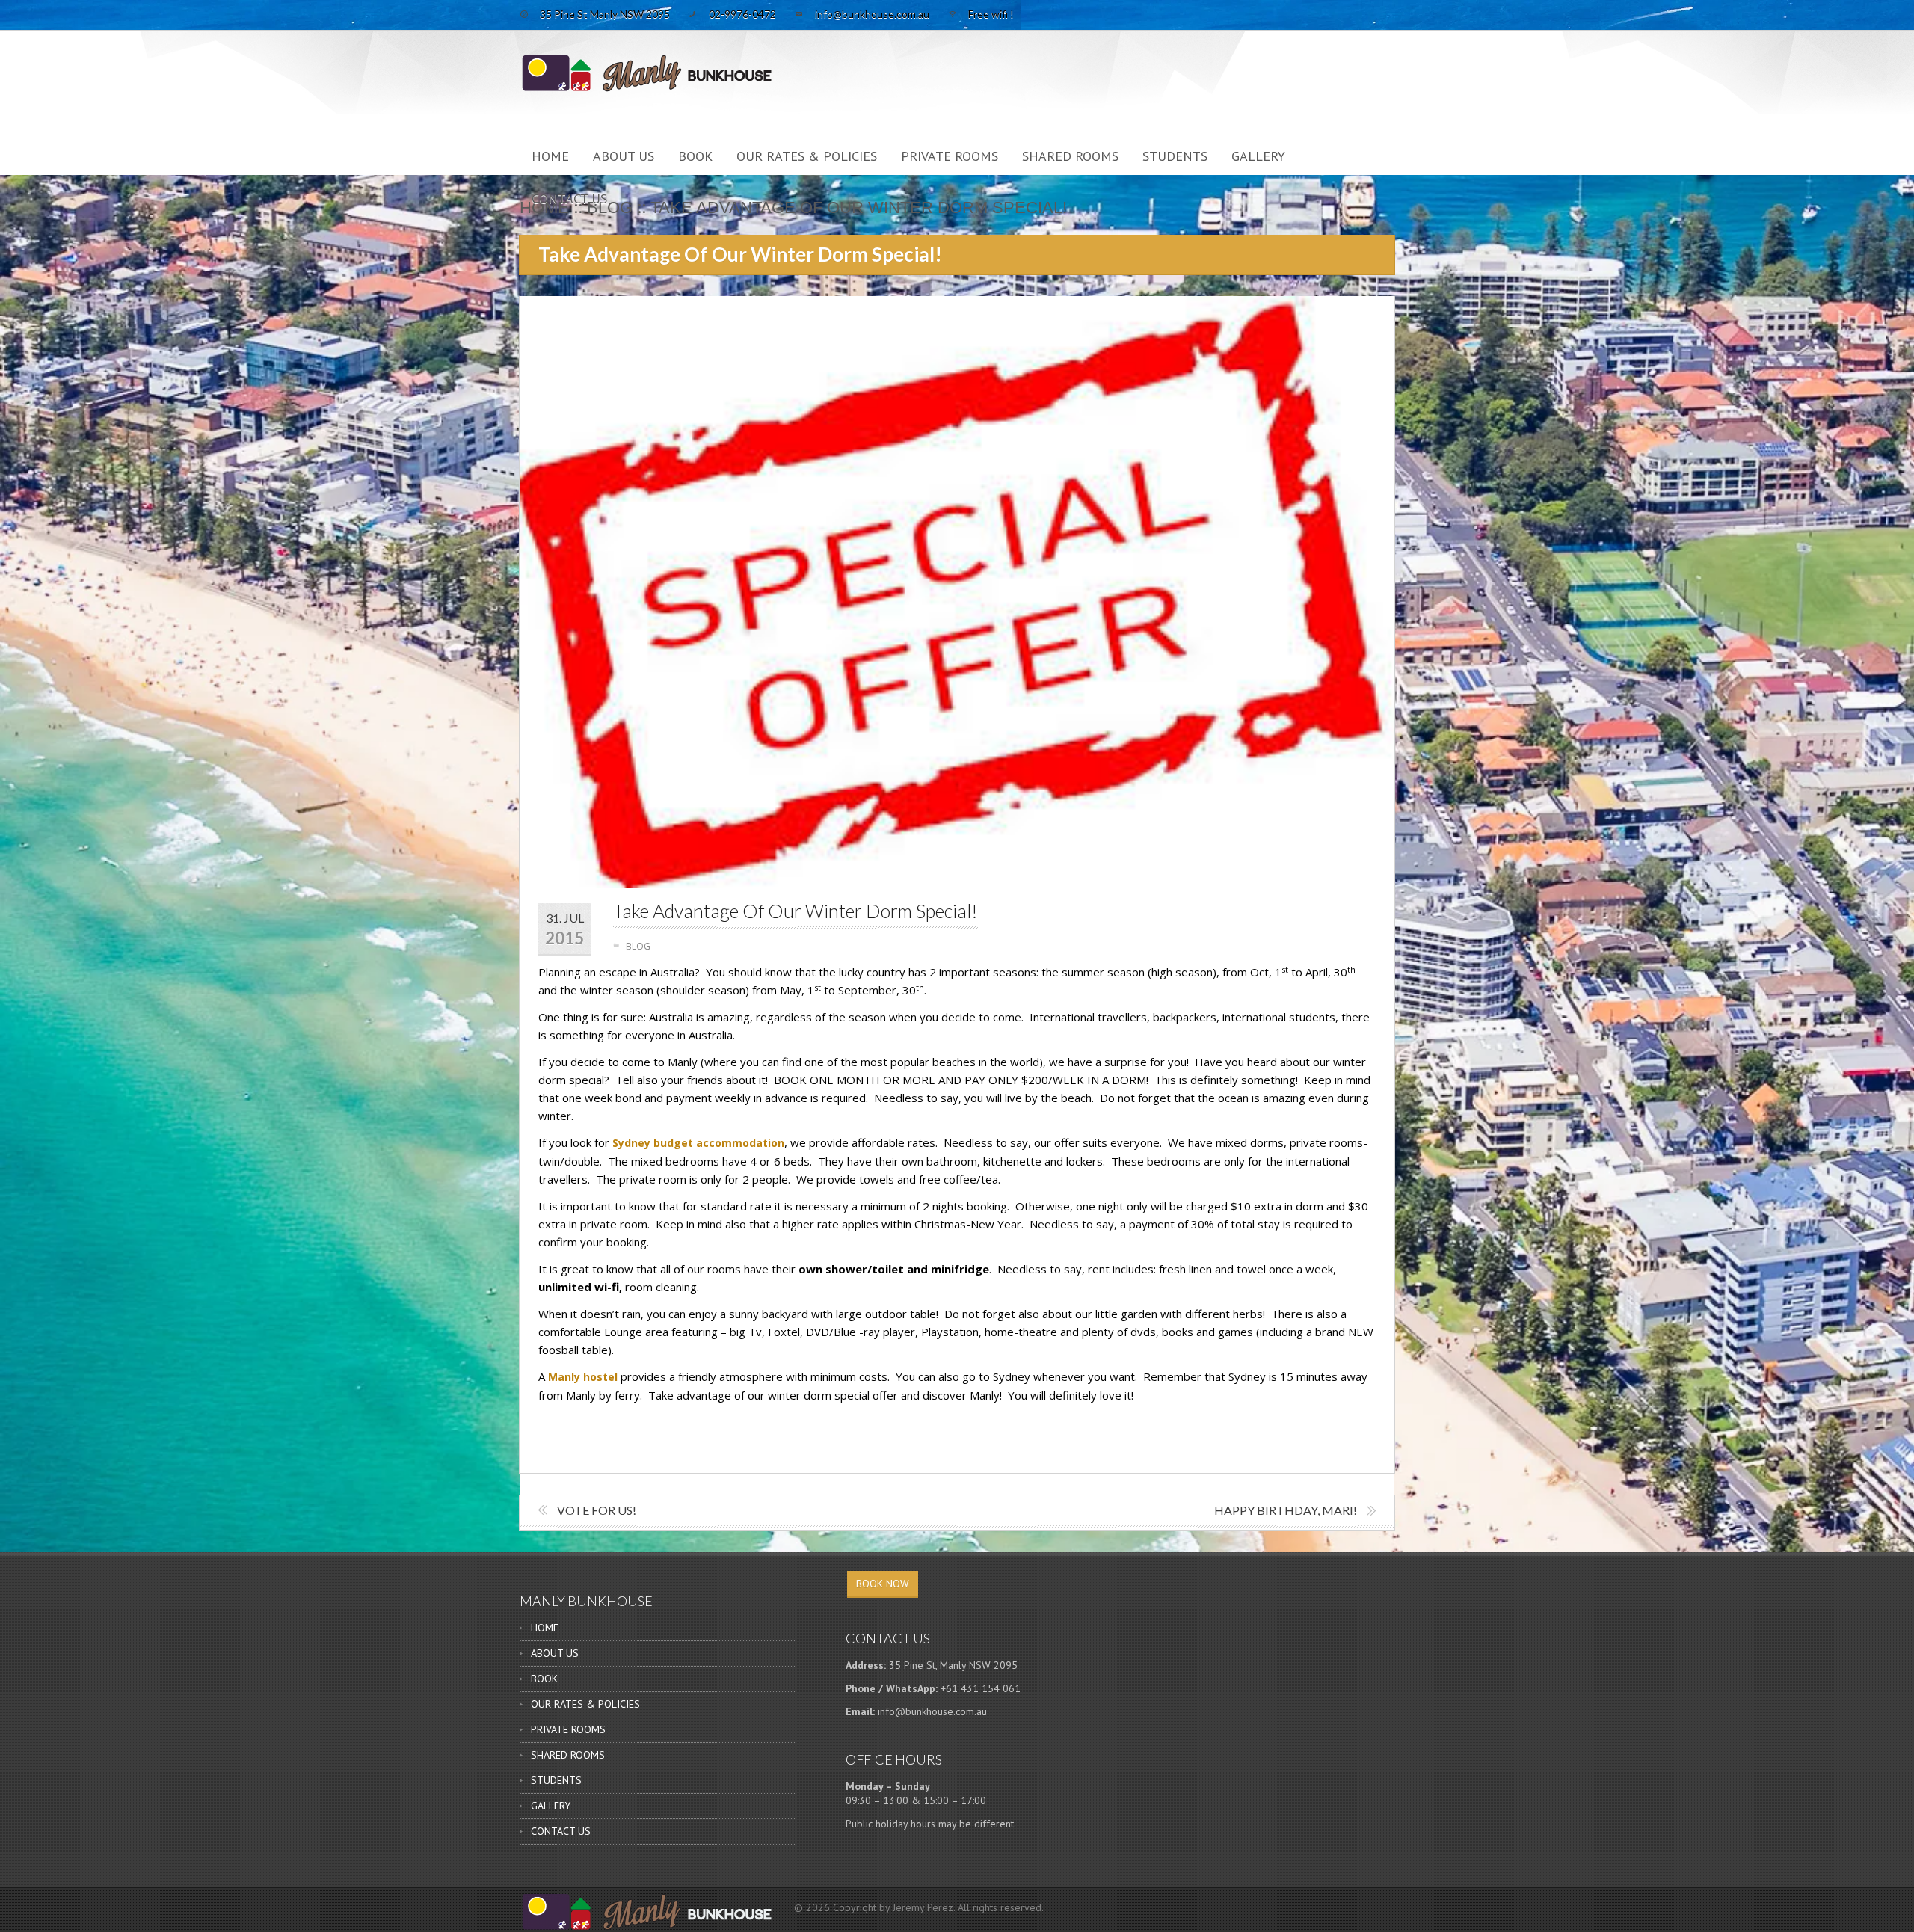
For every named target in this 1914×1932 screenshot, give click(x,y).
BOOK (695, 156)
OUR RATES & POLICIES (807, 156)
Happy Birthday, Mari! (1286, 1510)
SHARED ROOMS (1070, 156)
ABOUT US (624, 156)
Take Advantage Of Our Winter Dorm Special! (796, 911)
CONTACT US (569, 199)
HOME (550, 156)
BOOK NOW (883, 1584)
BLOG (638, 946)
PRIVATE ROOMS (950, 156)
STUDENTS (1175, 156)
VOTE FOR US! (597, 1510)
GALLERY (1258, 156)
